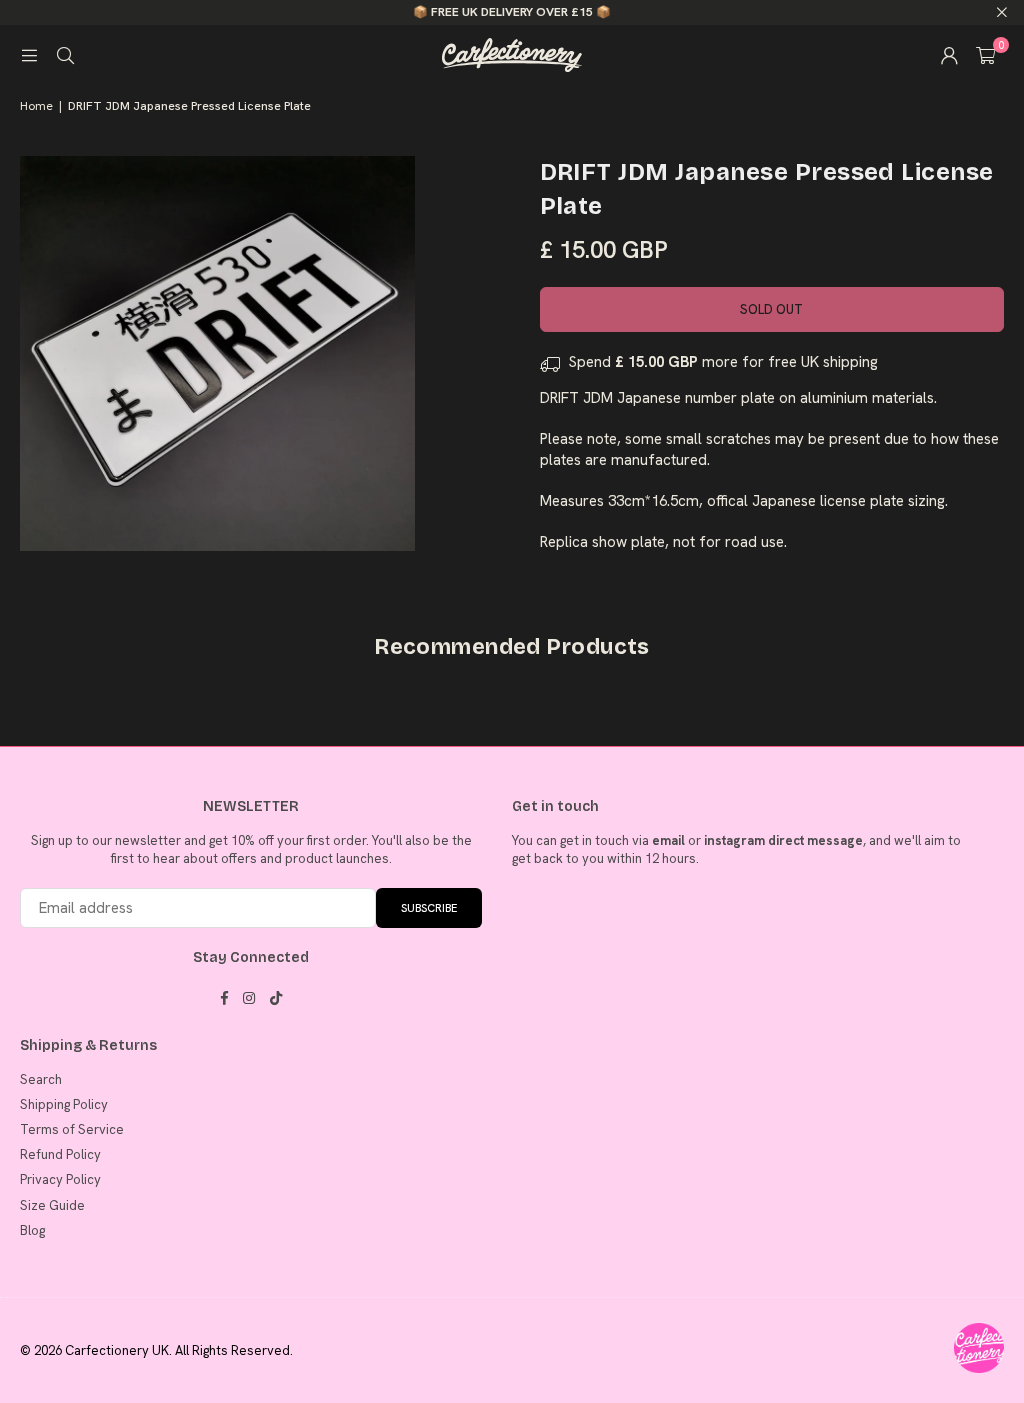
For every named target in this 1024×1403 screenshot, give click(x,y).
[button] (985, 55)
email (668, 840)
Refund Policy (60, 1154)
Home (36, 106)
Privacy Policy (60, 1179)
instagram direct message (783, 840)
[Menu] (29, 55)
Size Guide (52, 1205)
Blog (32, 1230)
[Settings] (949, 55)
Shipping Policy (64, 1104)
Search (41, 1079)
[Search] (65, 55)
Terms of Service (72, 1129)
